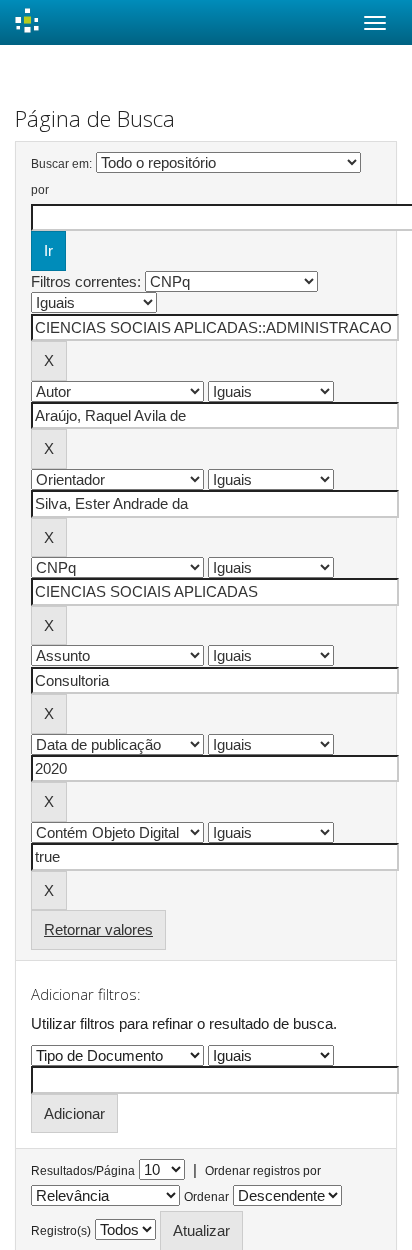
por (40, 190)
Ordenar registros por (263, 1171)
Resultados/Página (83, 1171)
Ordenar (206, 1197)
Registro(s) (61, 1231)
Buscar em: (61, 164)
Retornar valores (98, 929)
